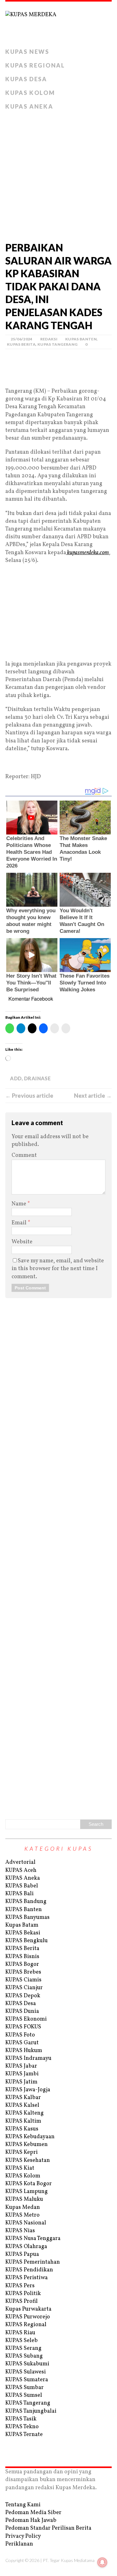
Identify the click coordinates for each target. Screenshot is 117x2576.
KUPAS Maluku (24, 2199)
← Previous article (29, 1096)
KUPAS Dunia (22, 2011)
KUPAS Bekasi (23, 1933)
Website (22, 1242)
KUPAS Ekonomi (26, 2019)
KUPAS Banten (81, 339)
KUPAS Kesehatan (28, 2160)
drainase (37, 1078)
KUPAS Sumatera (27, 2380)
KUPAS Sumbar (24, 2388)
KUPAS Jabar (21, 2066)
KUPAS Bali (19, 1894)
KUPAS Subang (24, 2356)
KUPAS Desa (26, 79)
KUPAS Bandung (26, 1902)
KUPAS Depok (23, 1996)
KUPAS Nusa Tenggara (33, 2239)
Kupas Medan (23, 2207)
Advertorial (20, 1862)
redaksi (49, 339)
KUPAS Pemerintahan (33, 2262)
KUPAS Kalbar (23, 2098)
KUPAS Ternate (24, 2435)
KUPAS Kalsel (22, 2105)
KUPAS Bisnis (22, 1957)
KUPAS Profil (22, 2301)
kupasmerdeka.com (88, 553)
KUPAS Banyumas (27, 1917)
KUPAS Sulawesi (26, 2372)
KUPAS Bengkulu (27, 1941)
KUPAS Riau (20, 2333)
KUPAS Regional (35, 65)
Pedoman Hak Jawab (31, 2520)
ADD (16, 1078)
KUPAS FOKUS (23, 2027)
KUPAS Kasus (22, 2129)
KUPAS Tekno (22, 2427)
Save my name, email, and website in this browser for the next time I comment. (58, 1269)
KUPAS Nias (20, 2231)
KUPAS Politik (23, 2294)
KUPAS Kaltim (23, 2121)
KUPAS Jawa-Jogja (28, 2090)
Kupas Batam (22, 1925)
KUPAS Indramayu (28, 2058)
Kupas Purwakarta (28, 2309)
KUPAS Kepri (22, 2152)
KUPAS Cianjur (24, 1988)
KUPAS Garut (22, 2043)
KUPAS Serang (23, 2348)
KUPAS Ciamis (23, 1980)
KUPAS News (27, 52)
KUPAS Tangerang (57, 344)
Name (19, 1204)
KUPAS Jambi (22, 2074)
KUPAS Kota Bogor (29, 2184)
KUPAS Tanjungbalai (31, 2411)
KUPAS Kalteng (24, 2113)
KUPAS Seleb (22, 2341)
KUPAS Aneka (29, 106)
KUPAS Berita (21, 344)
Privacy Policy (23, 2536)
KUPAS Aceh (21, 1870)
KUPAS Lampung (27, 2192)
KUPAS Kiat (20, 2168)
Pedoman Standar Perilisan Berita (48, 2528)
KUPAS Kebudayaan (30, 2137)
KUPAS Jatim (21, 2082)
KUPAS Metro (22, 2215)
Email (20, 1223)
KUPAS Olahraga (26, 2247)
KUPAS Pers (20, 2286)
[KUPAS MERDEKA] (58, 23)
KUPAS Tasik (21, 2419)
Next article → (93, 1096)
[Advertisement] (58, 174)
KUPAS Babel (22, 1886)
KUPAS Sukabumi (27, 2364)
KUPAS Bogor (22, 1964)
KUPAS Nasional (26, 2223)
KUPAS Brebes (23, 1972)
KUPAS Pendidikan (29, 2270)
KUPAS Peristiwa (27, 2278)
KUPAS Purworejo (28, 2317)
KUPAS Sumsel (24, 2395)
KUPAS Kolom (30, 93)
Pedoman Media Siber (33, 2513)
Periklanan (19, 2544)
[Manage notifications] (102, 2562)
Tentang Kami (23, 2505)
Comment (24, 1155)
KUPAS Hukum (24, 2051)
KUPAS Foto (20, 2035)
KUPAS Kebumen (27, 2145)
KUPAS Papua (22, 2254)
